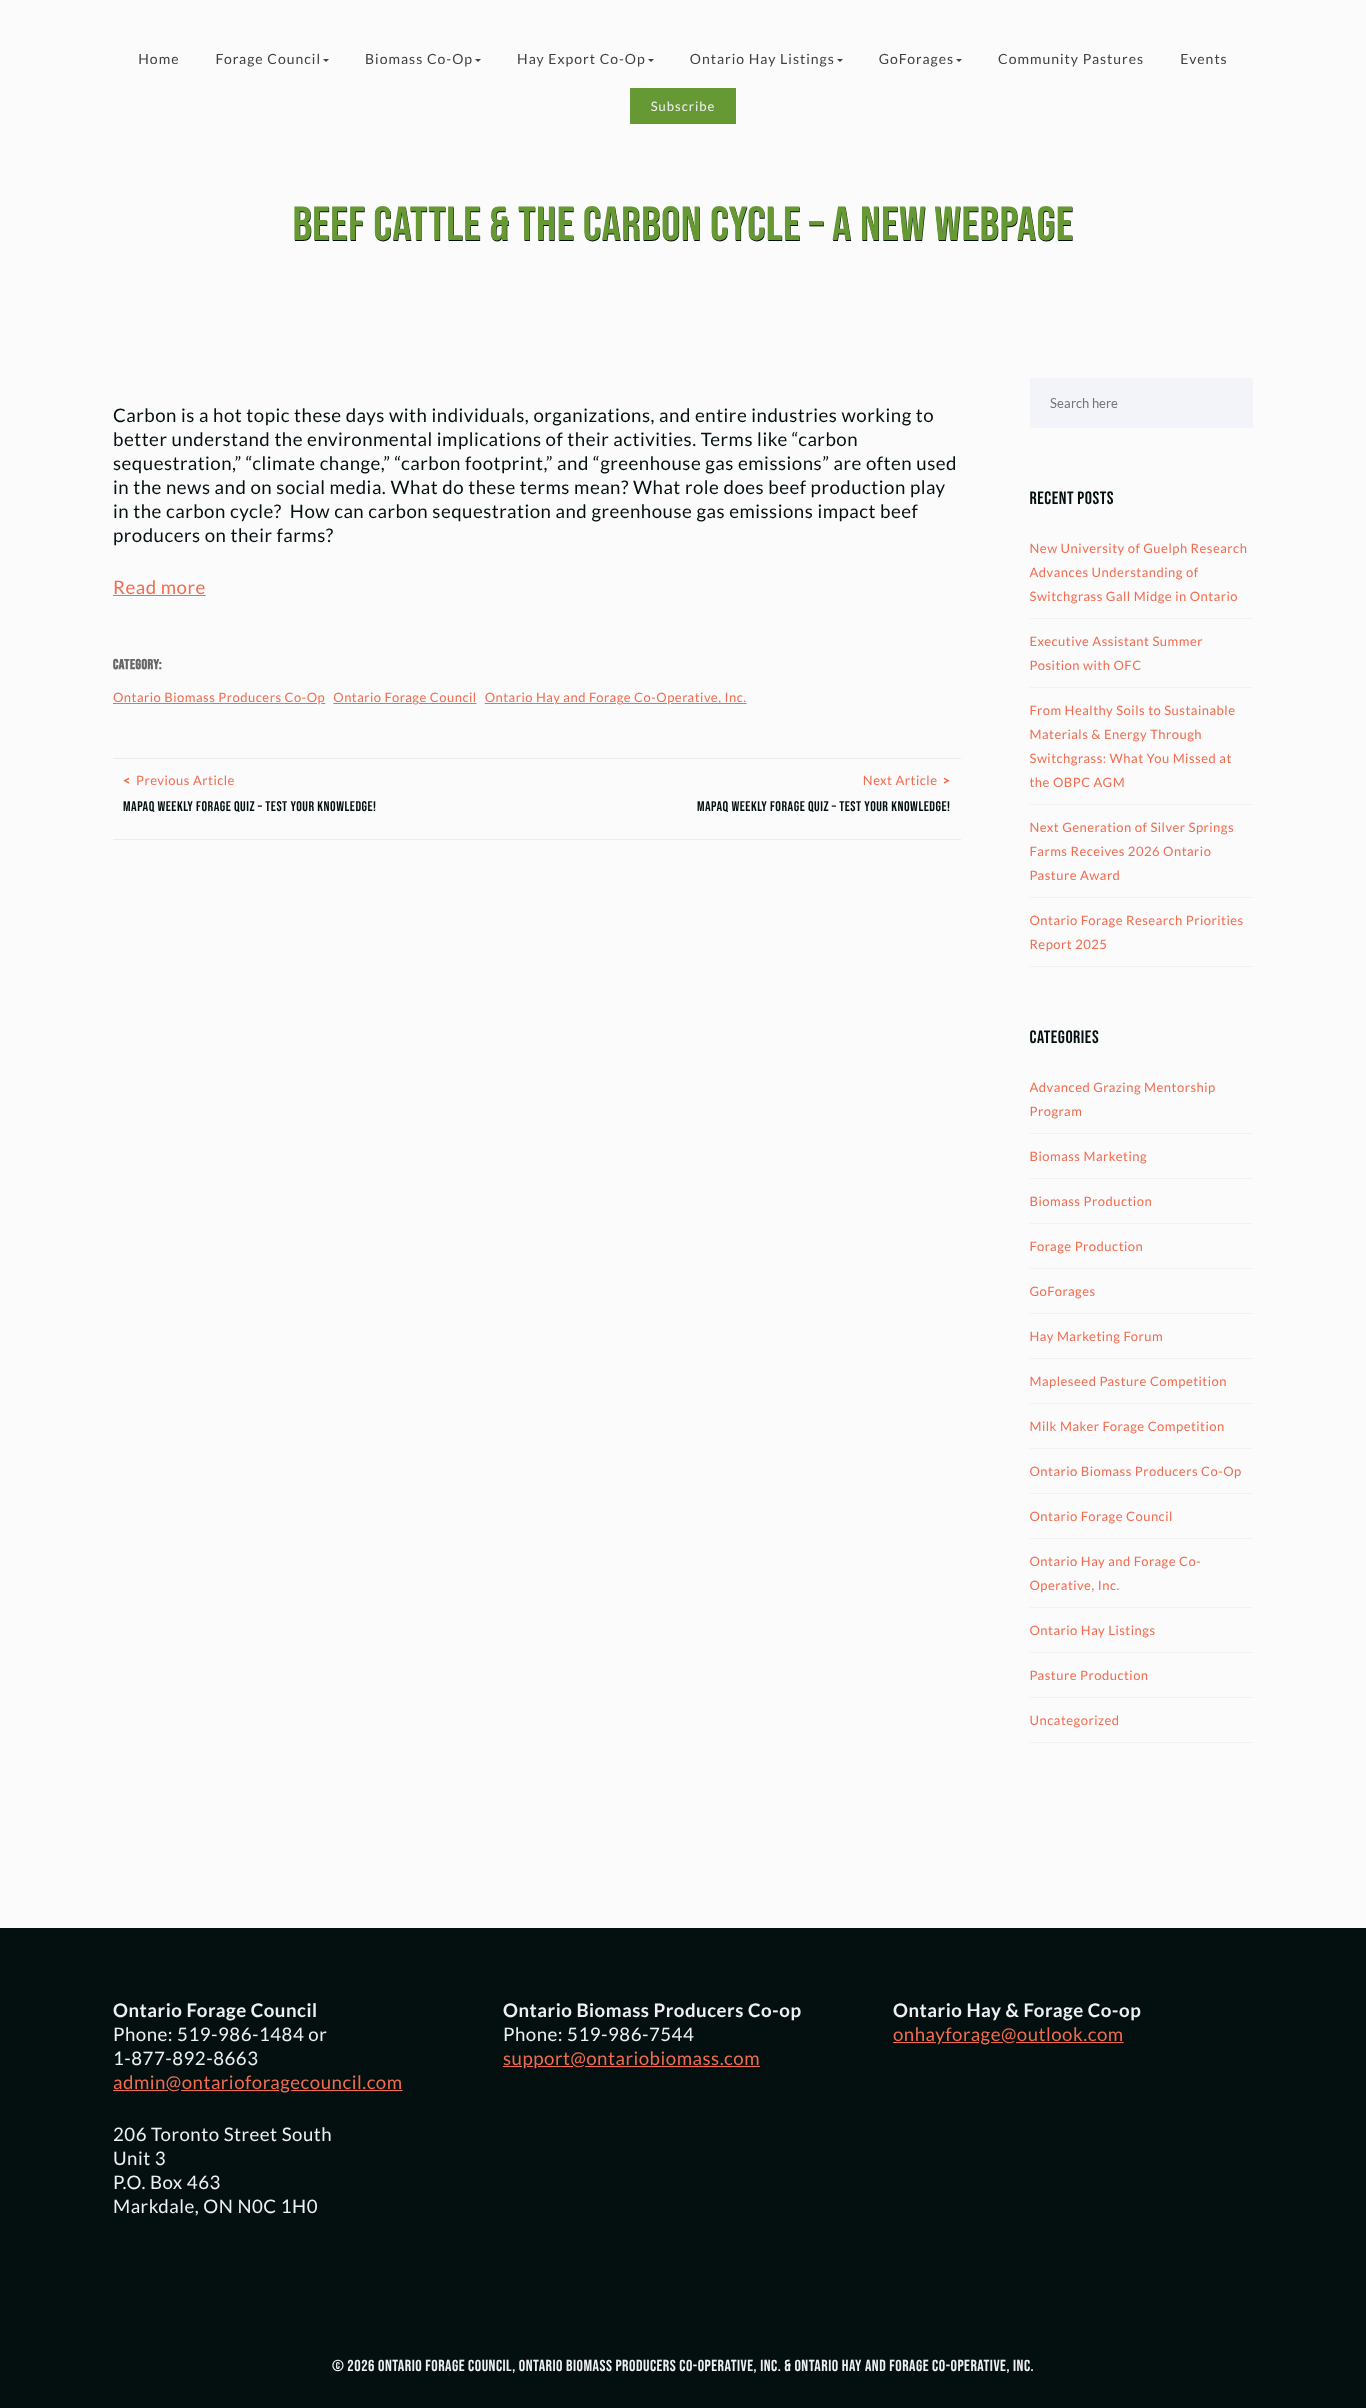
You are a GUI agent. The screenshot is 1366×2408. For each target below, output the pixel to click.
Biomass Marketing (1089, 1156)
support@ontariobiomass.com (631, 2058)
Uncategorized (1075, 1720)
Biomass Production (1091, 1201)
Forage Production (1087, 1246)
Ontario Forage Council (404, 697)
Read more (159, 587)
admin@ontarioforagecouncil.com (258, 2082)
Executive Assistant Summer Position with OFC (1116, 653)
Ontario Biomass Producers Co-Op (219, 697)
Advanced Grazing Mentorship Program (1123, 1099)
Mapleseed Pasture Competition (1129, 1381)
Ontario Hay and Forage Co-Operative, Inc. (616, 697)
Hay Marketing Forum (1097, 1336)
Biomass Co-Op (419, 58)
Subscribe (683, 106)
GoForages (916, 58)
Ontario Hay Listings (762, 58)
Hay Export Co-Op (581, 58)
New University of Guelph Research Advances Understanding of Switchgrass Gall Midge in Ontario (1139, 572)
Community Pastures (1071, 58)
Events (1204, 58)
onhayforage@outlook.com (1008, 2034)
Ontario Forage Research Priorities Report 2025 (1137, 932)
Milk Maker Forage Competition (1127, 1426)
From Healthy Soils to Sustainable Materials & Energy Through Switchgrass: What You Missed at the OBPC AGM (1133, 746)
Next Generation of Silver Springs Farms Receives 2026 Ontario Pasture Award (1132, 851)
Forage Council (268, 58)
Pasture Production (1089, 1675)
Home (158, 58)
